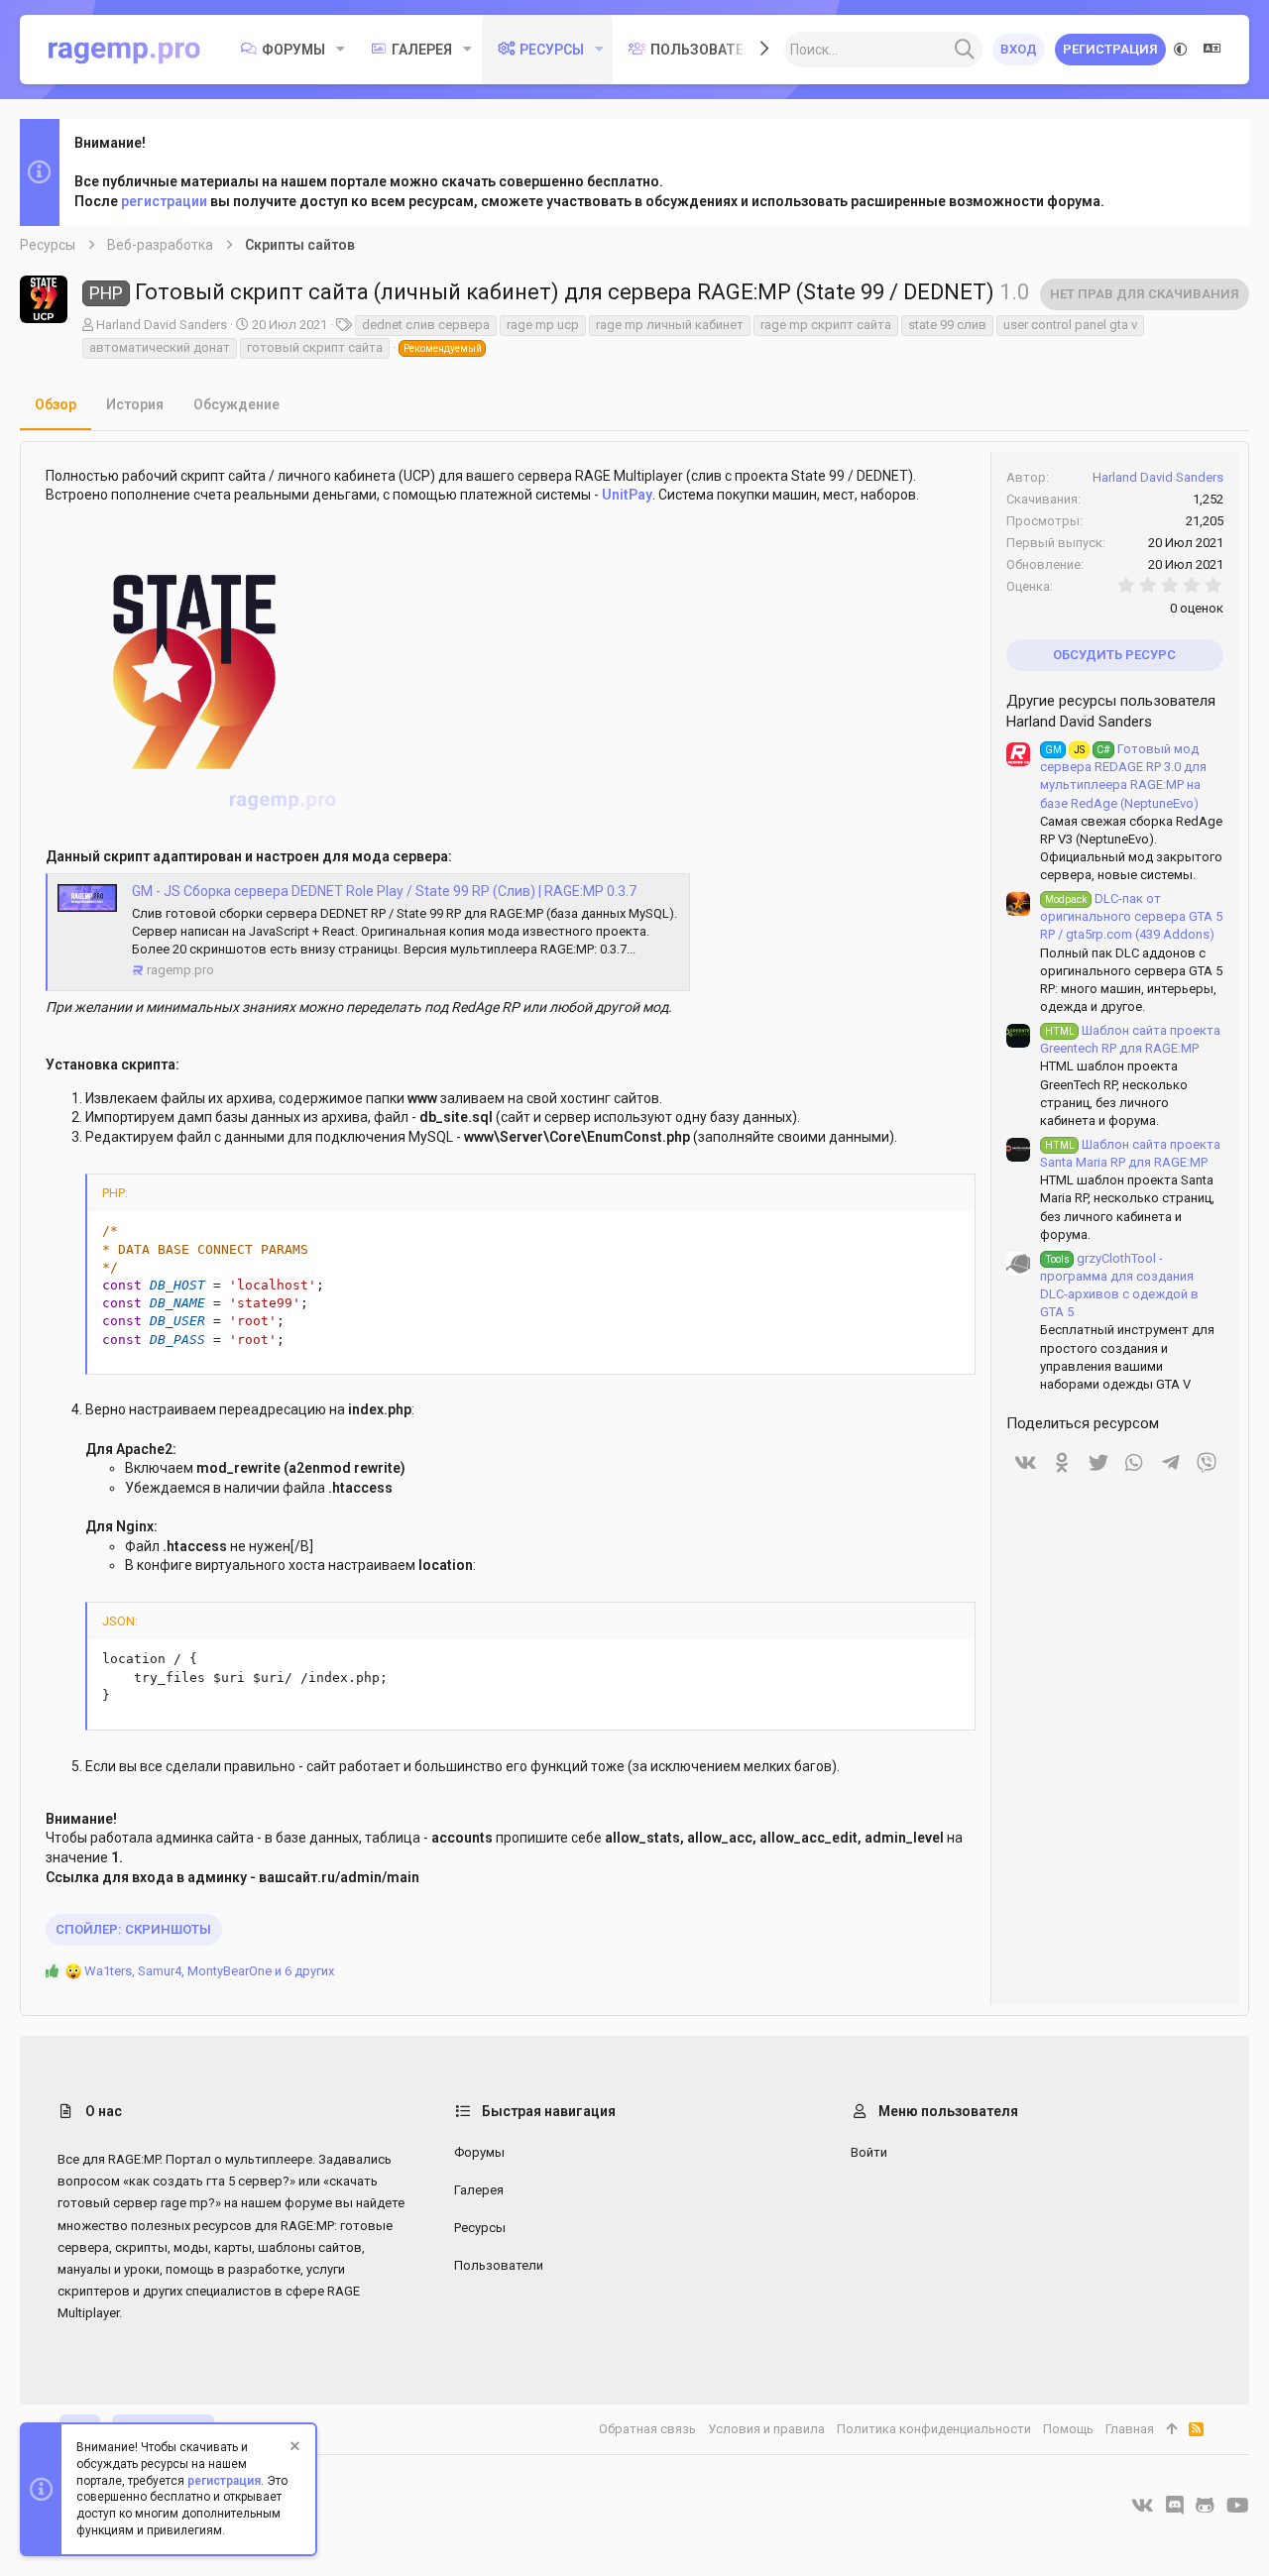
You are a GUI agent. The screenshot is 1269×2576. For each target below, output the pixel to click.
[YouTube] (1238, 2506)
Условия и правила (766, 2429)
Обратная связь (647, 2429)
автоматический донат (160, 347)
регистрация (224, 2481)
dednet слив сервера (426, 325)
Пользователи (499, 2265)
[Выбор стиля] (1181, 50)
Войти (869, 2152)
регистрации (164, 201)
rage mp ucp (543, 325)
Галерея (479, 2190)
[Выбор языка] (1212, 50)
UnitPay (627, 495)
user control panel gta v (1070, 325)
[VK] (1143, 2506)
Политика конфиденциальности (934, 2429)
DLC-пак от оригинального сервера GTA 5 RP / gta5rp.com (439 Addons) (1131, 916)
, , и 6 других (209, 1971)
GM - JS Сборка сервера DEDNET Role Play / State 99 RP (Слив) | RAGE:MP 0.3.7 (384, 891)
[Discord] (1175, 2506)
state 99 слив (947, 325)
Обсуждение (236, 404)
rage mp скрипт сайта (826, 325)
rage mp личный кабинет (670, 325)
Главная (1130, 2429)
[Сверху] (1171, 2429)
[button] (341, 50)
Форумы (479, 2152)
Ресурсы (480, 2228)
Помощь (1068, 2429)
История (135, 404)
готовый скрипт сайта (315, 347)
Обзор (56, 404)
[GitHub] (1205, 2506)
